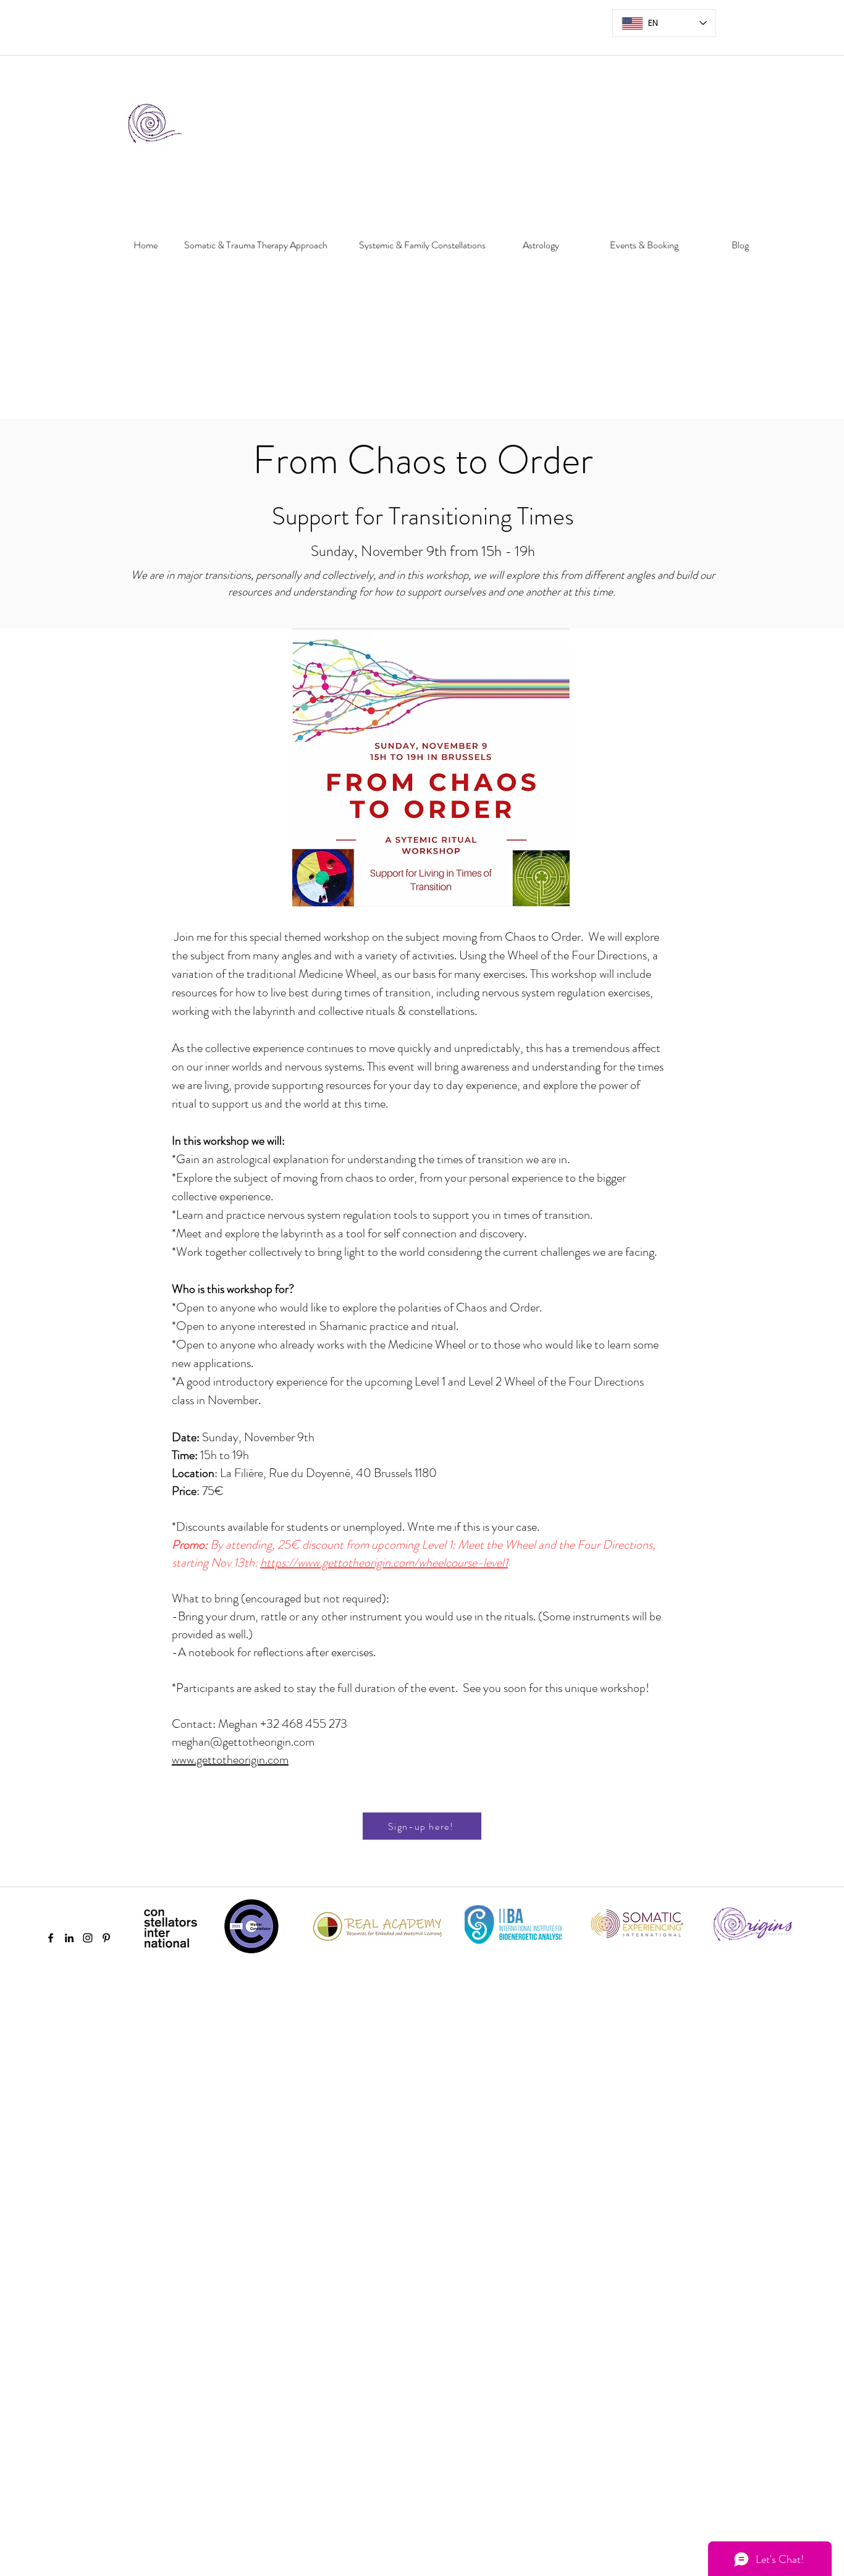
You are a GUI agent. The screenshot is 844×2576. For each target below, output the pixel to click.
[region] (141, 287)
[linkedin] (69, 1938)
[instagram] (88, 1938)
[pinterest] (106, 1938)
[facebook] (51, 1938)
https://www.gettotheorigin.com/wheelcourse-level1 (384, 1563)
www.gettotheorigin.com (230, 1760)
